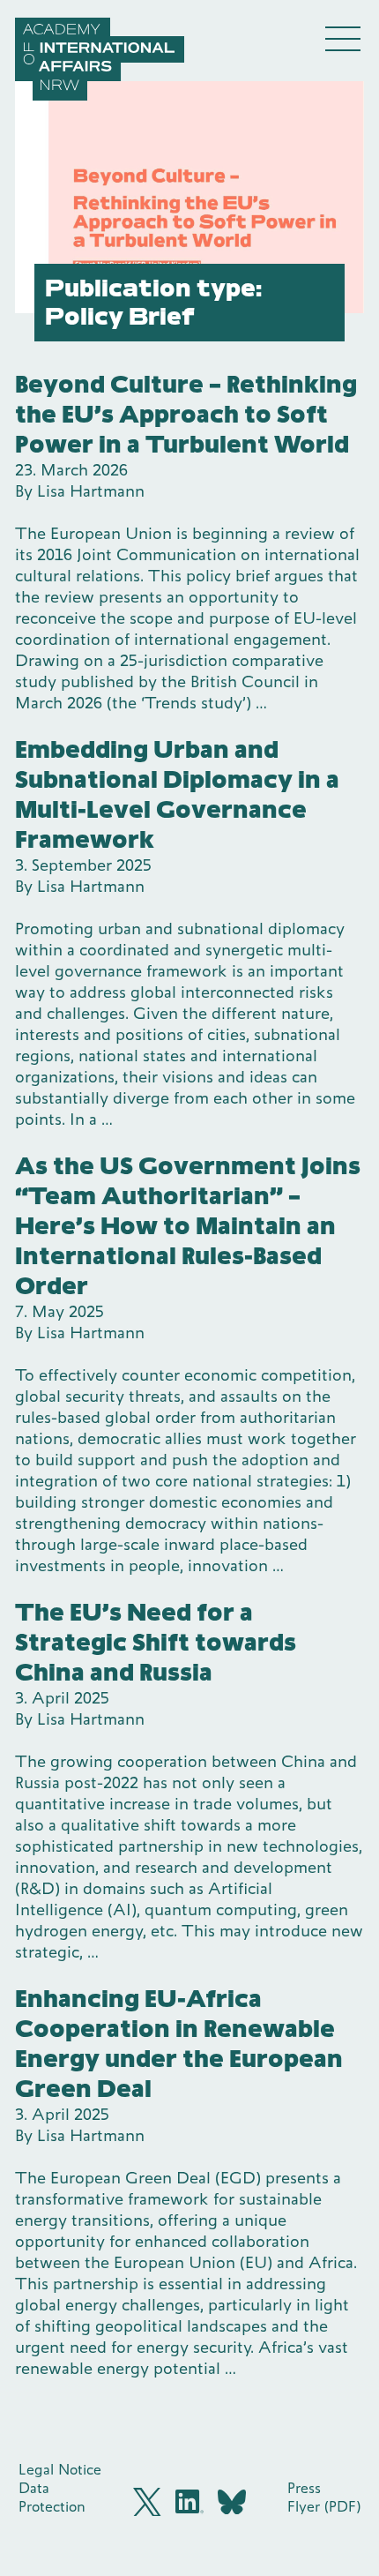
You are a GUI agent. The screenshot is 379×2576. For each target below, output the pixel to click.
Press (304, 2488)
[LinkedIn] (189, 2501)
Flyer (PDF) (324, 2506)
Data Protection (52, 2497)
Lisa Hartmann (91, 491)
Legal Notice (60, 2469)
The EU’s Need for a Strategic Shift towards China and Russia (156, 1642)
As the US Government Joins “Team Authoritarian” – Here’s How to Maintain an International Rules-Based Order (188, 1226)
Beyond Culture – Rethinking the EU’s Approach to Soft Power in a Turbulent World (186, 414)
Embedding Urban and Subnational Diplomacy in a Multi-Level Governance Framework (177, 794)
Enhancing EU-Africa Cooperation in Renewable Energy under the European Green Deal (179, 2044)
